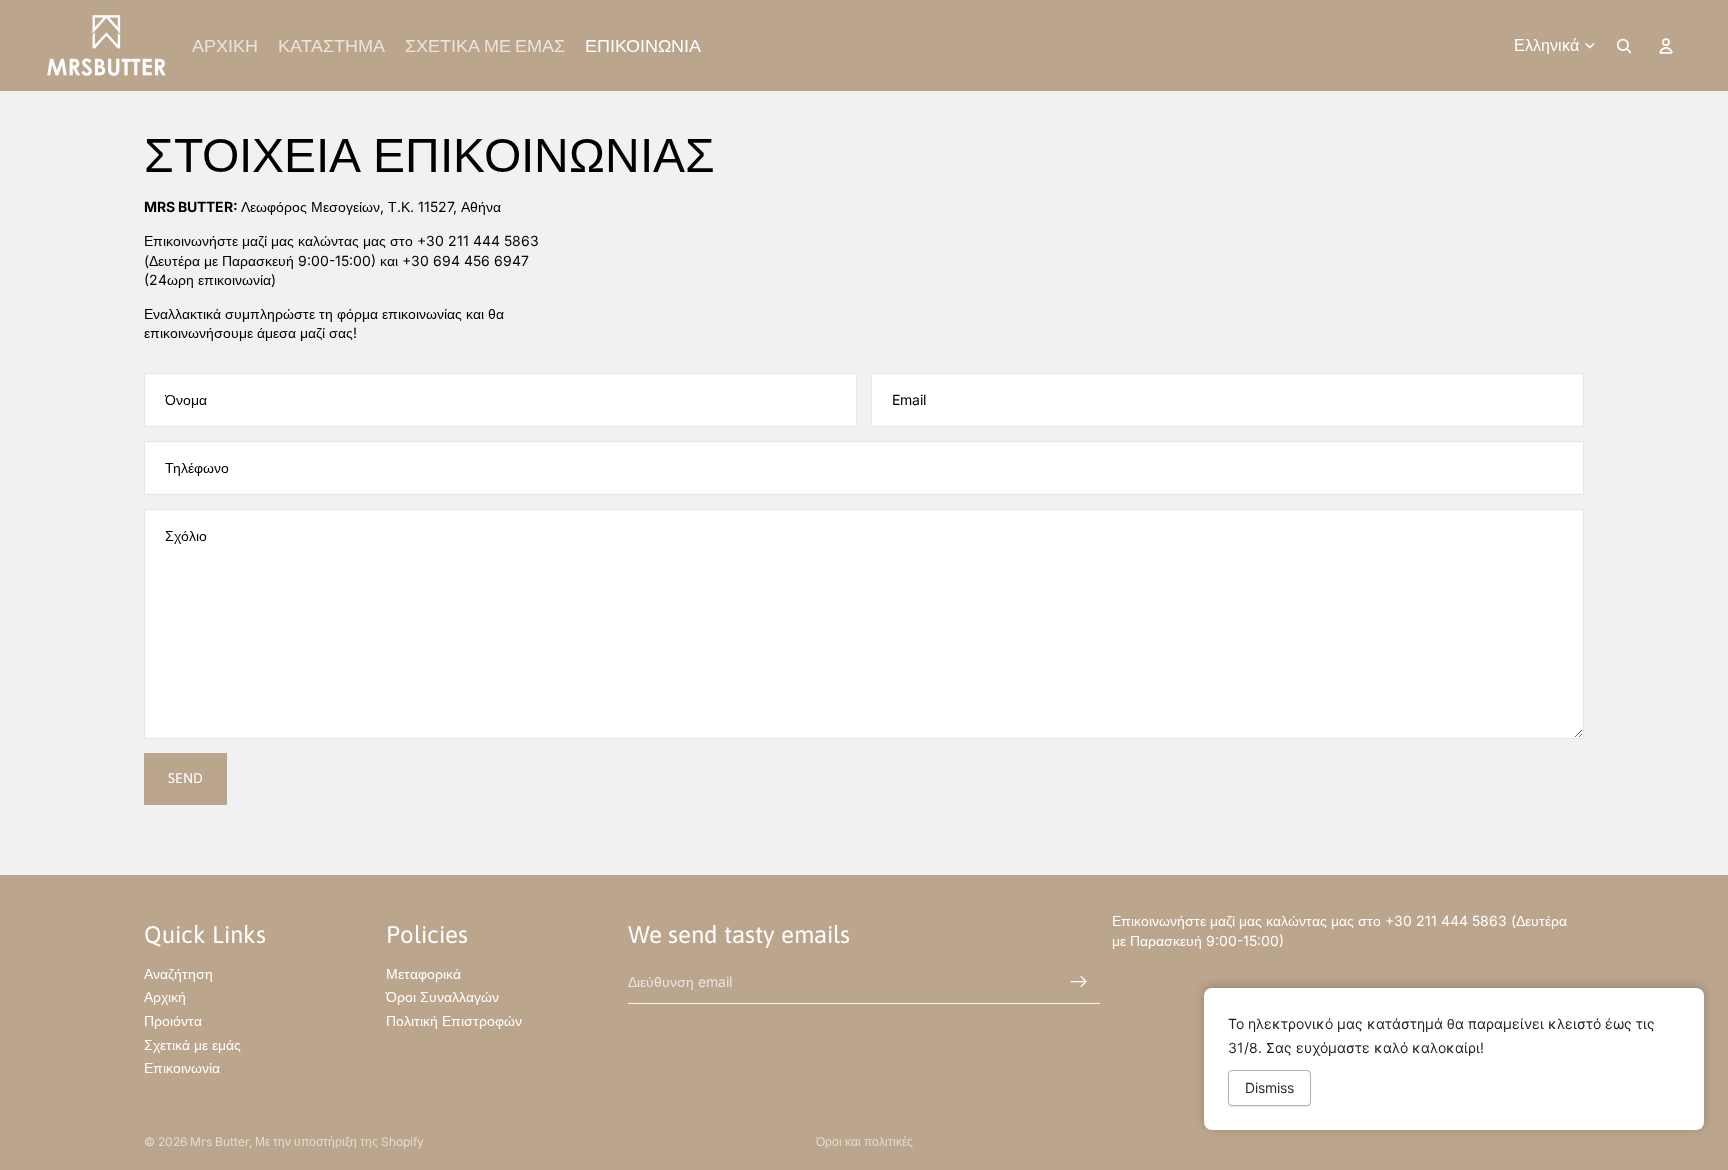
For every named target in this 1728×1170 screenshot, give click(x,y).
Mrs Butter (219, 1141)
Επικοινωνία (182, 1067)
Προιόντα (173, 1020)
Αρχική (165, 996)
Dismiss (1269, 1087)
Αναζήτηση (178, 973)
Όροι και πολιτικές (864, 1141)
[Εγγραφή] (1079, 981)
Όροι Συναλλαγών (442, 996)
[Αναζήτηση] (1624, 46)
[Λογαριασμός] (1666, 46)
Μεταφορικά (423, 973)
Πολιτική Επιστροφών (454, 1020)
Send (185, 778)
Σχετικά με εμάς (192, 1043)
